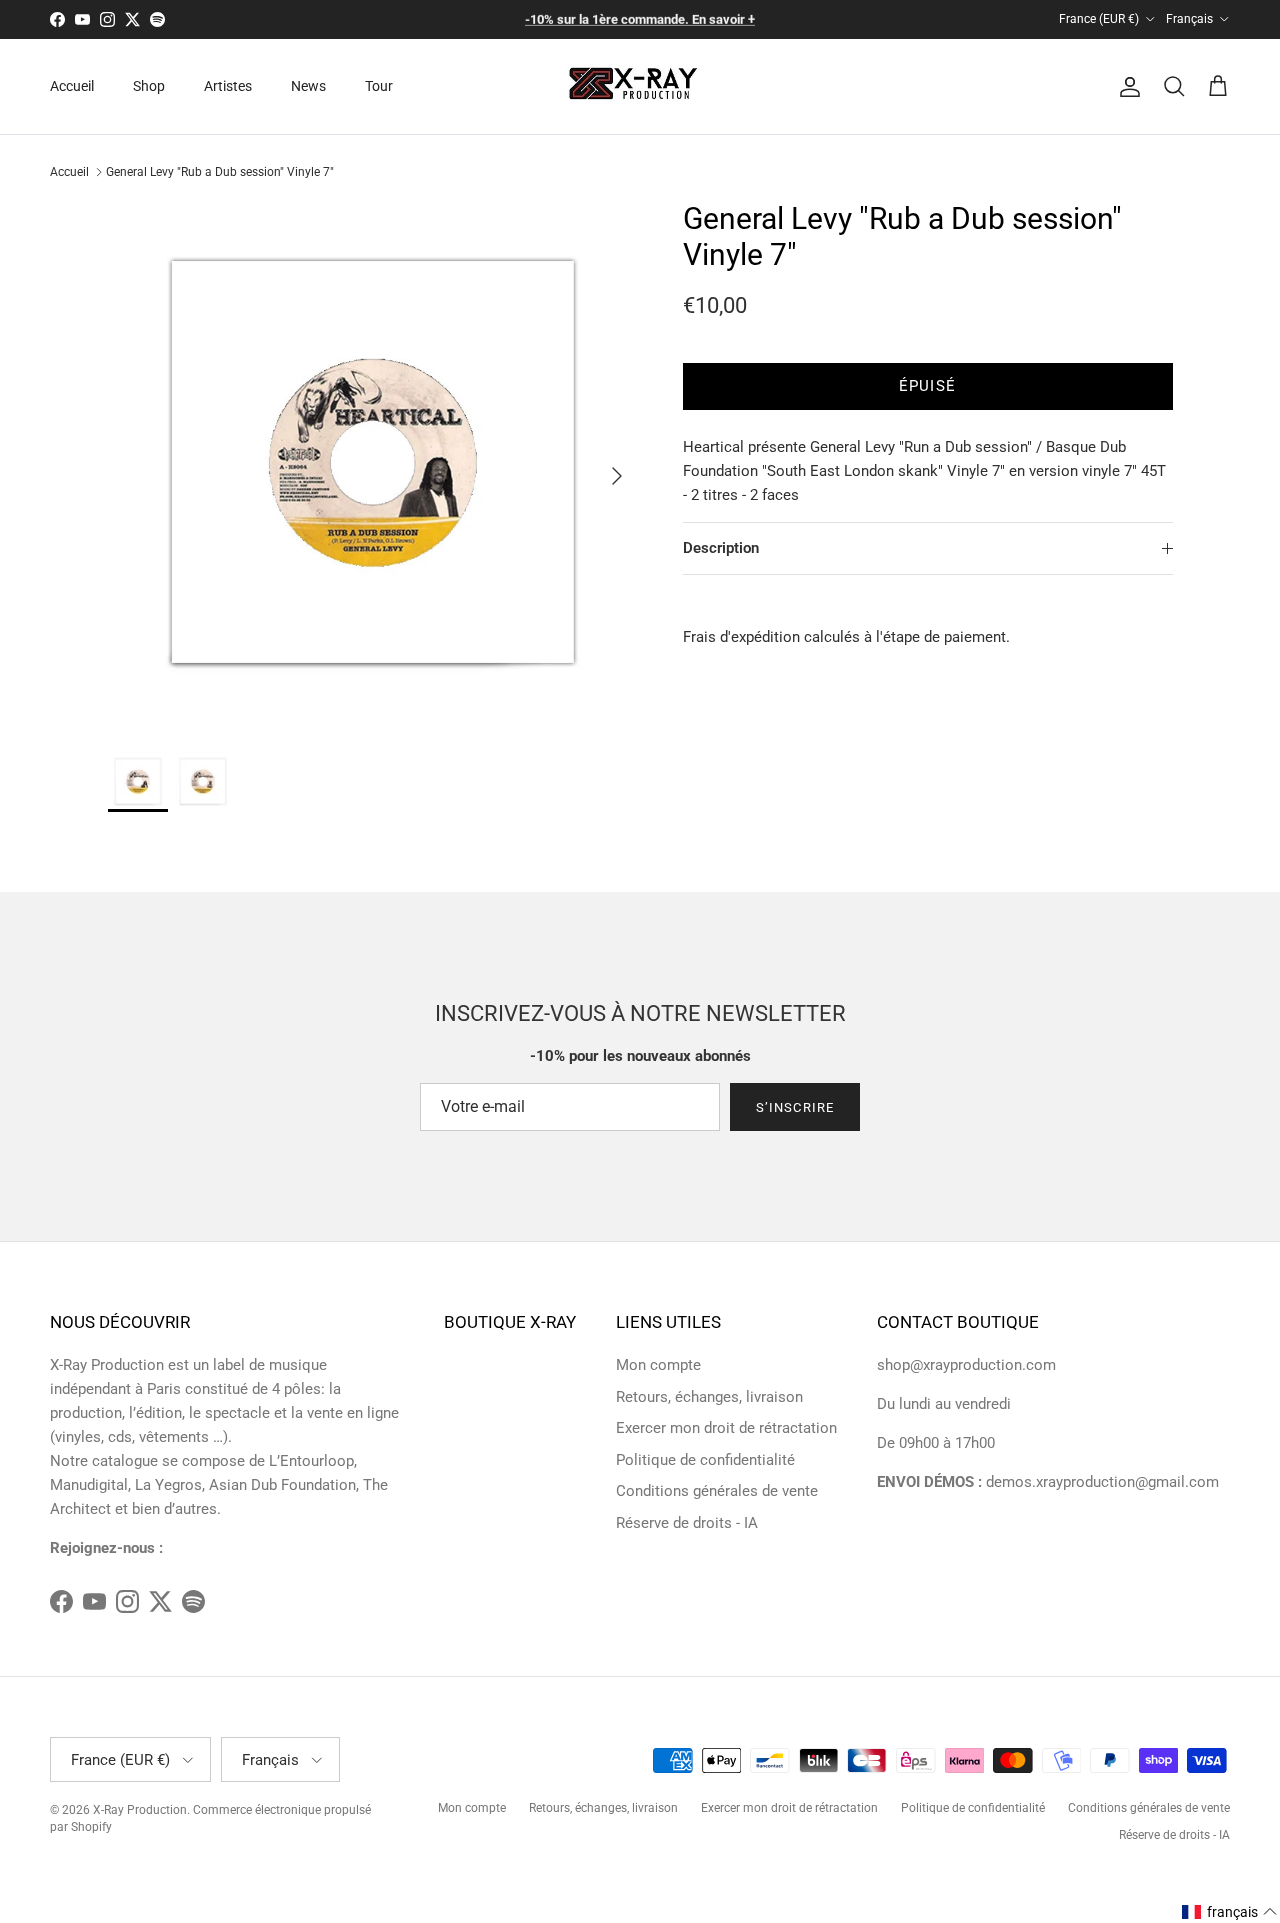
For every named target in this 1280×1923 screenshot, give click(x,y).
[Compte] (1126, 87)
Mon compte (658, 1365)
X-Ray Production (140, 1810)
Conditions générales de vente (717, 1491)
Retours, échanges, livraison (709, 1397)
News (308, 86)
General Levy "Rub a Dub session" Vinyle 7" (220, 172)
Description (721, 548)
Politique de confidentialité (705, 1460)
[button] (1230, 1912)
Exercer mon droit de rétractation (726, 1428)
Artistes (228, 86)
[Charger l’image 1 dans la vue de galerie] (373, 466)
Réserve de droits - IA (687, 1523)
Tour (379, 86)
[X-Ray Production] (640, 86)
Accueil (72, 86)
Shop (149, 86)
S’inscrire (794, 1107)
